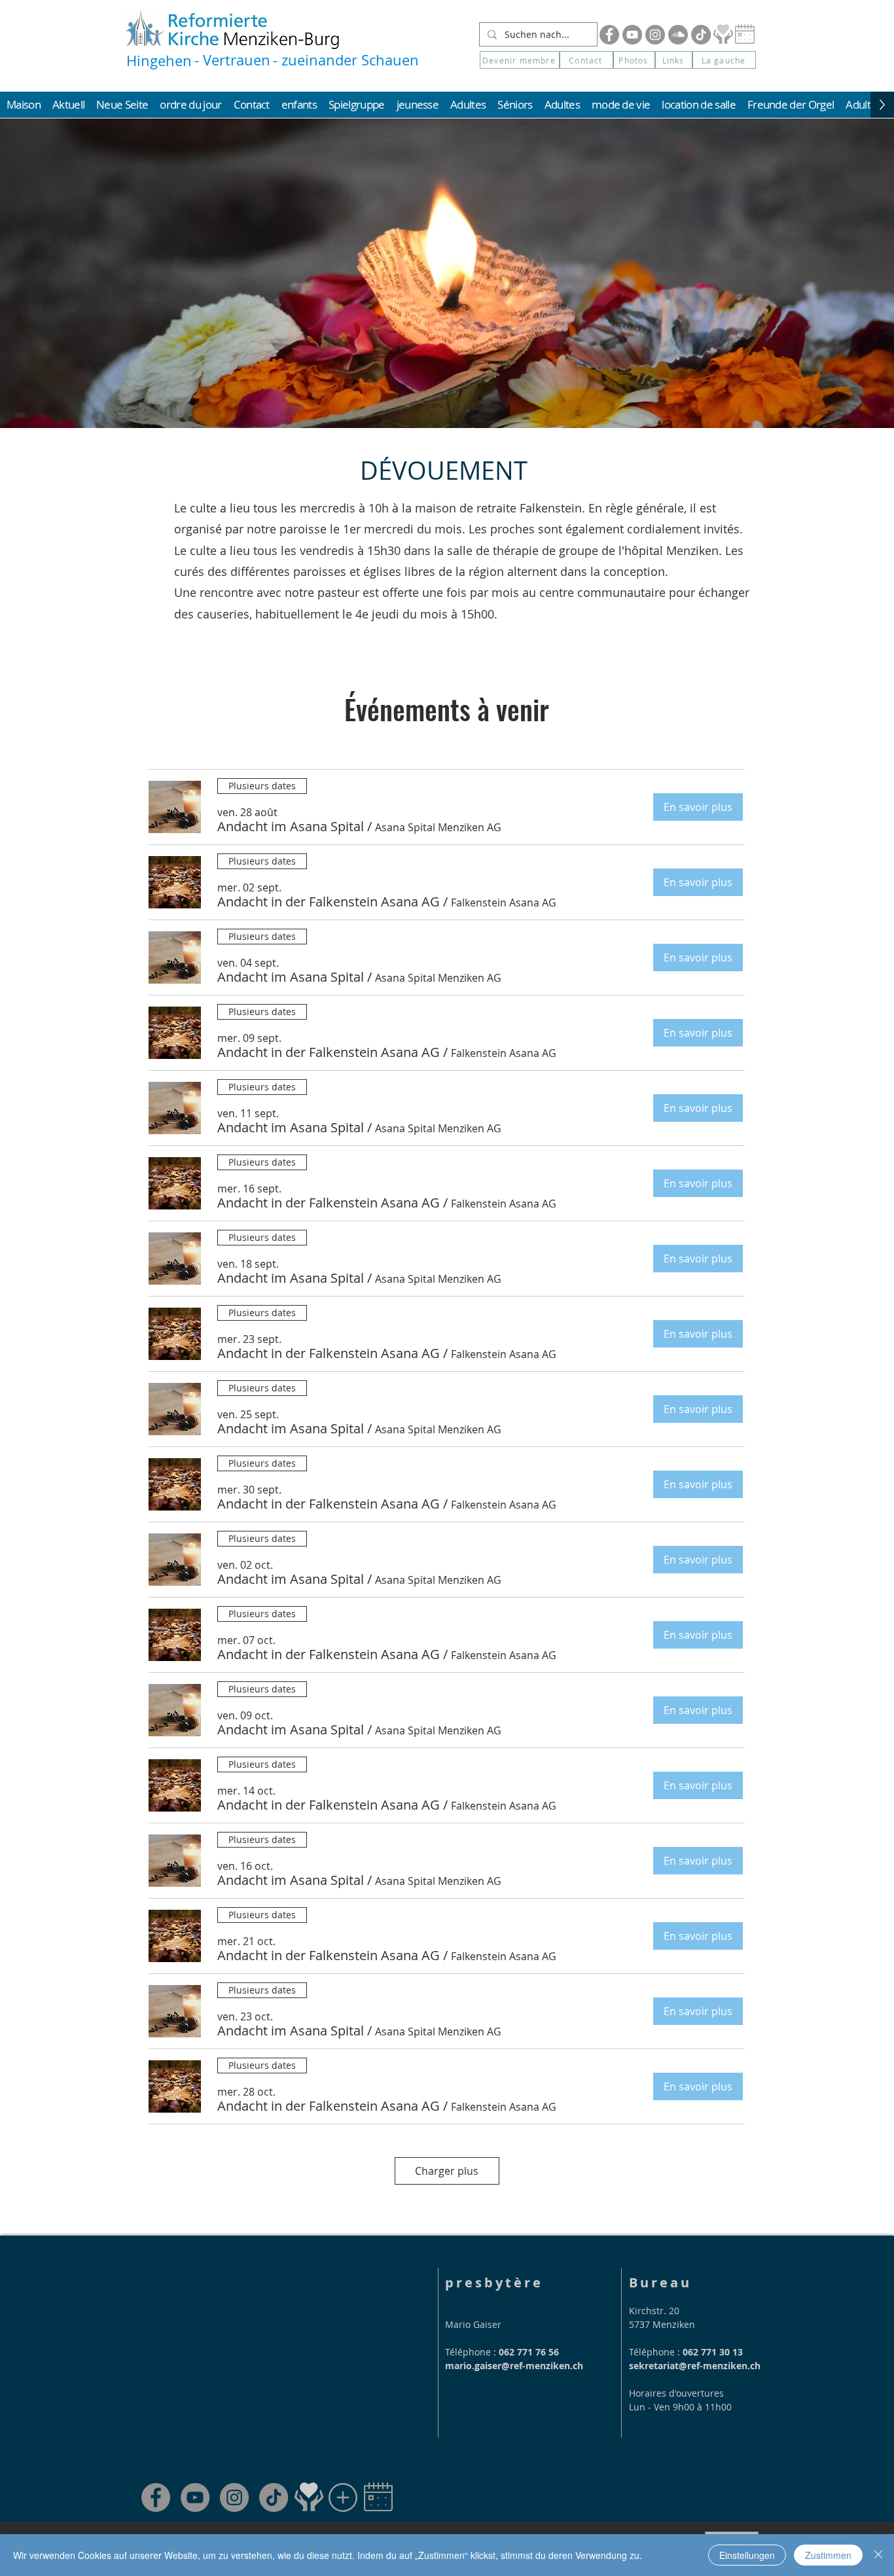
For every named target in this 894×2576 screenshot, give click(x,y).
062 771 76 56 (529, 2352)
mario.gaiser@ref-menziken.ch (514, 2366)
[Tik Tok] (701, 35)
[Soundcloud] (678, 35)
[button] (724, 60)
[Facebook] (609, 35)
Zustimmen (828, 2555)
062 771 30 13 (713, 2352)
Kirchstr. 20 (654, 2311)
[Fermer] (878, 2555)
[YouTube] (632, 35)
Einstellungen (747, 2555)
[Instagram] (655, 35)
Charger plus (447, 2171)
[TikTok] (274, 2497)
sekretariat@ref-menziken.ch (695, 2366)
